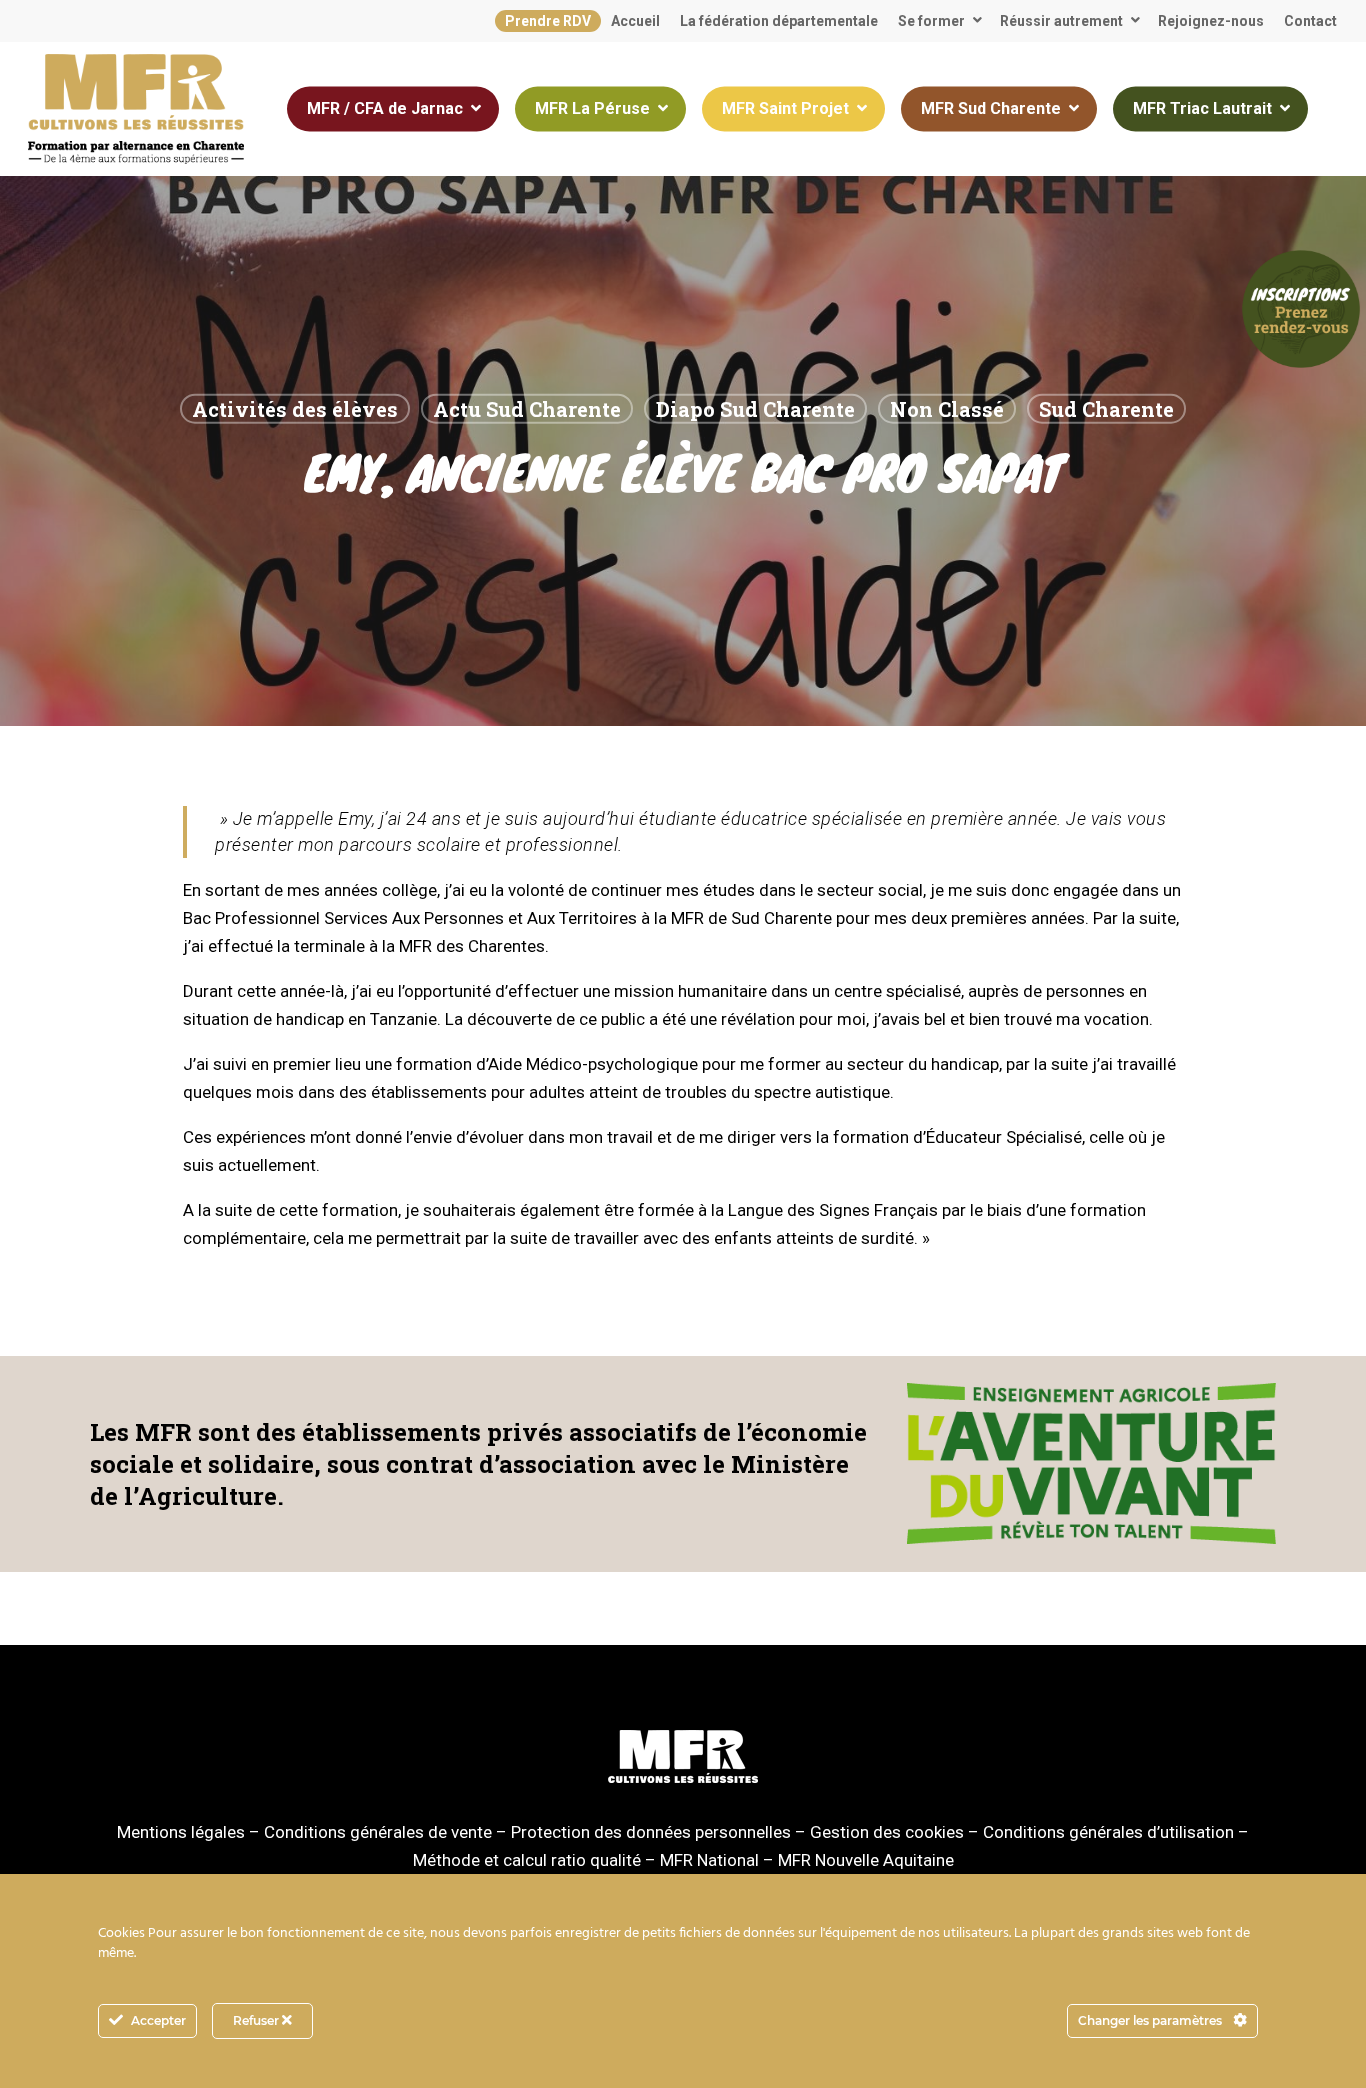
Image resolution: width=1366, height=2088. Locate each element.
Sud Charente (1106, 409)
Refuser (257, 2020)
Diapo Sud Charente (755, 409)
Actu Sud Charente (527, 409)
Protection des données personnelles (651, 1832)
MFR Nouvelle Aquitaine (866, 1860)
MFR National (709, 1860)
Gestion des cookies (887, 1832)
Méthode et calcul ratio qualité (527, 1860)
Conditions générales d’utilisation (1108, 1832)
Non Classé (947, 409)
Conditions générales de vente (378, 1832)
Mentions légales (181, 1832)
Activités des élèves (295, 409)
